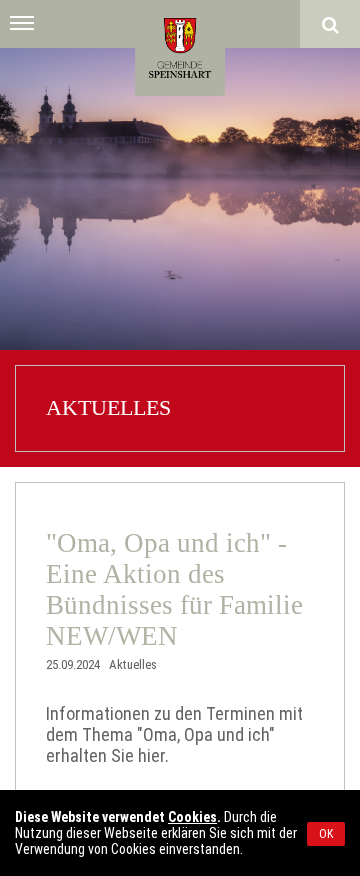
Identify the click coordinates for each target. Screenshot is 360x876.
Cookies (192, 817)
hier (151, 755)
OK (326, 834)
